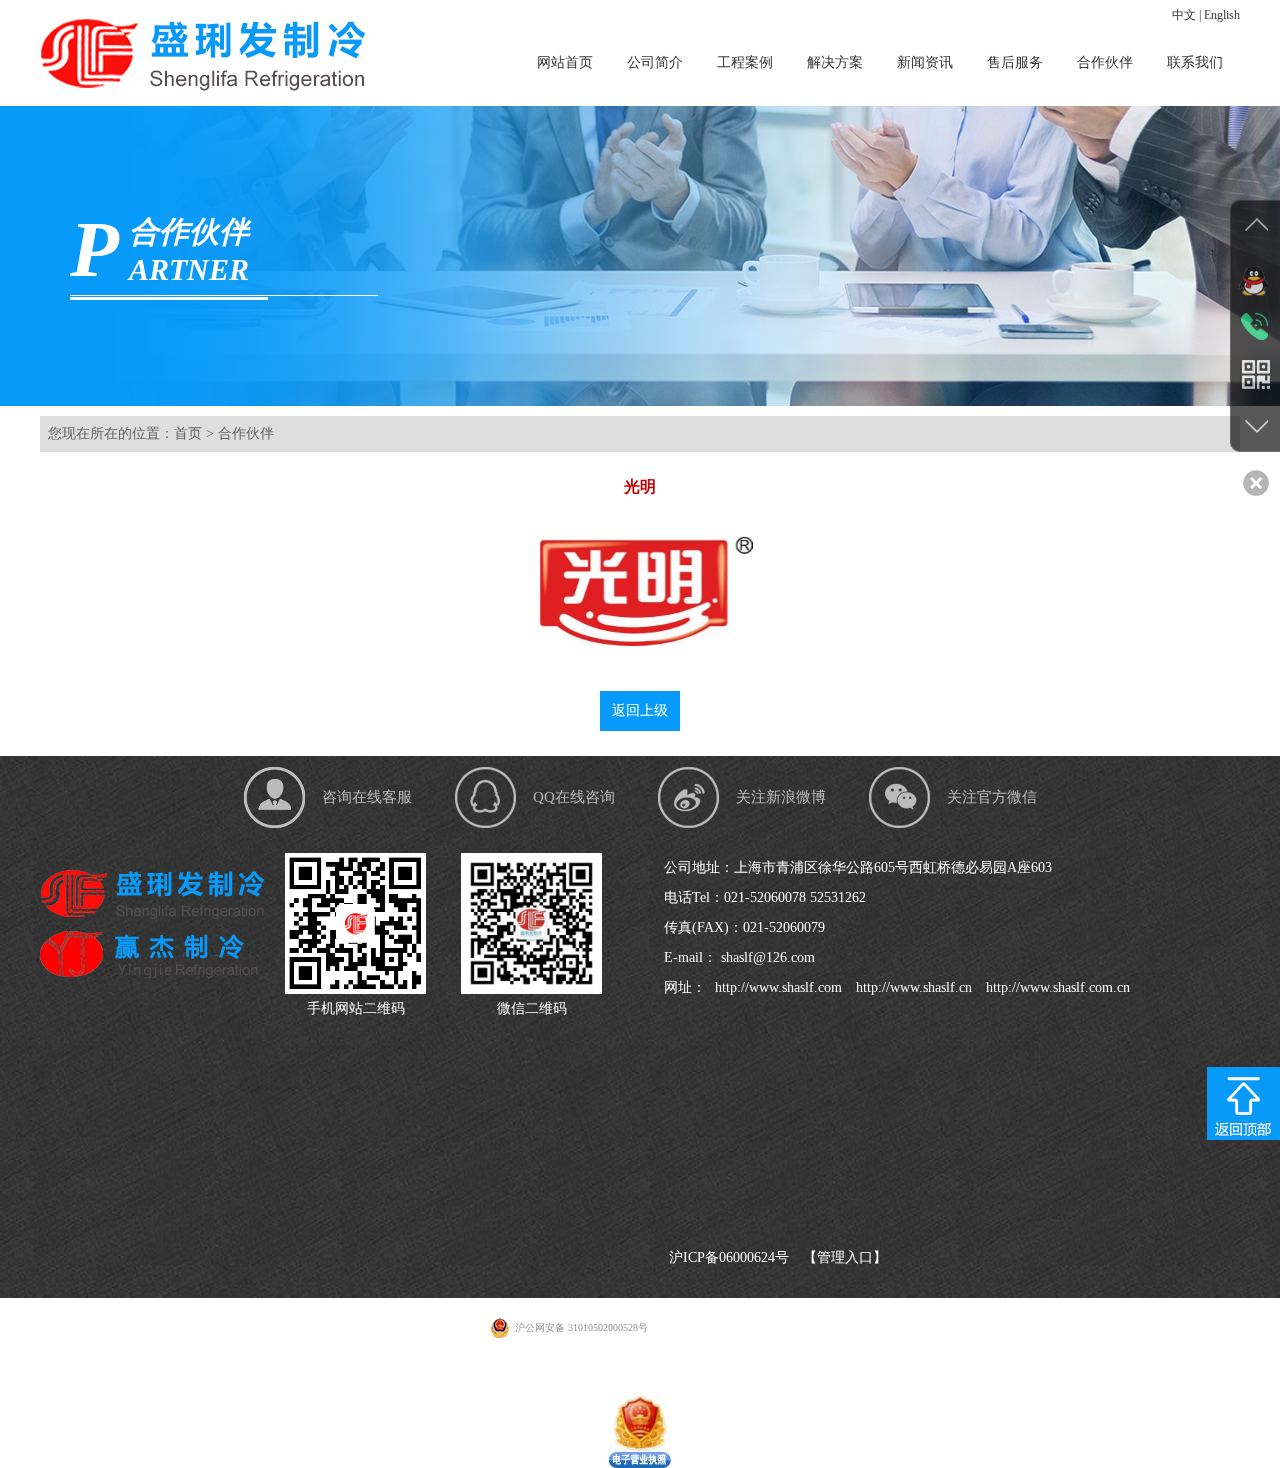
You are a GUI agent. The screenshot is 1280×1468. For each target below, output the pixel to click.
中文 (1184, 15)
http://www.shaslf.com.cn (1056, 987)
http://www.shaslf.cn (912, 987)
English (1222, 15)
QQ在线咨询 (574, 797)
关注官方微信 (992, 797)
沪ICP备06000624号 (729, 1257)
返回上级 (640, 710)
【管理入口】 (845, 1257)
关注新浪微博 (781, 797)
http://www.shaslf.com (776, 987)
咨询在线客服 (367, 797)
